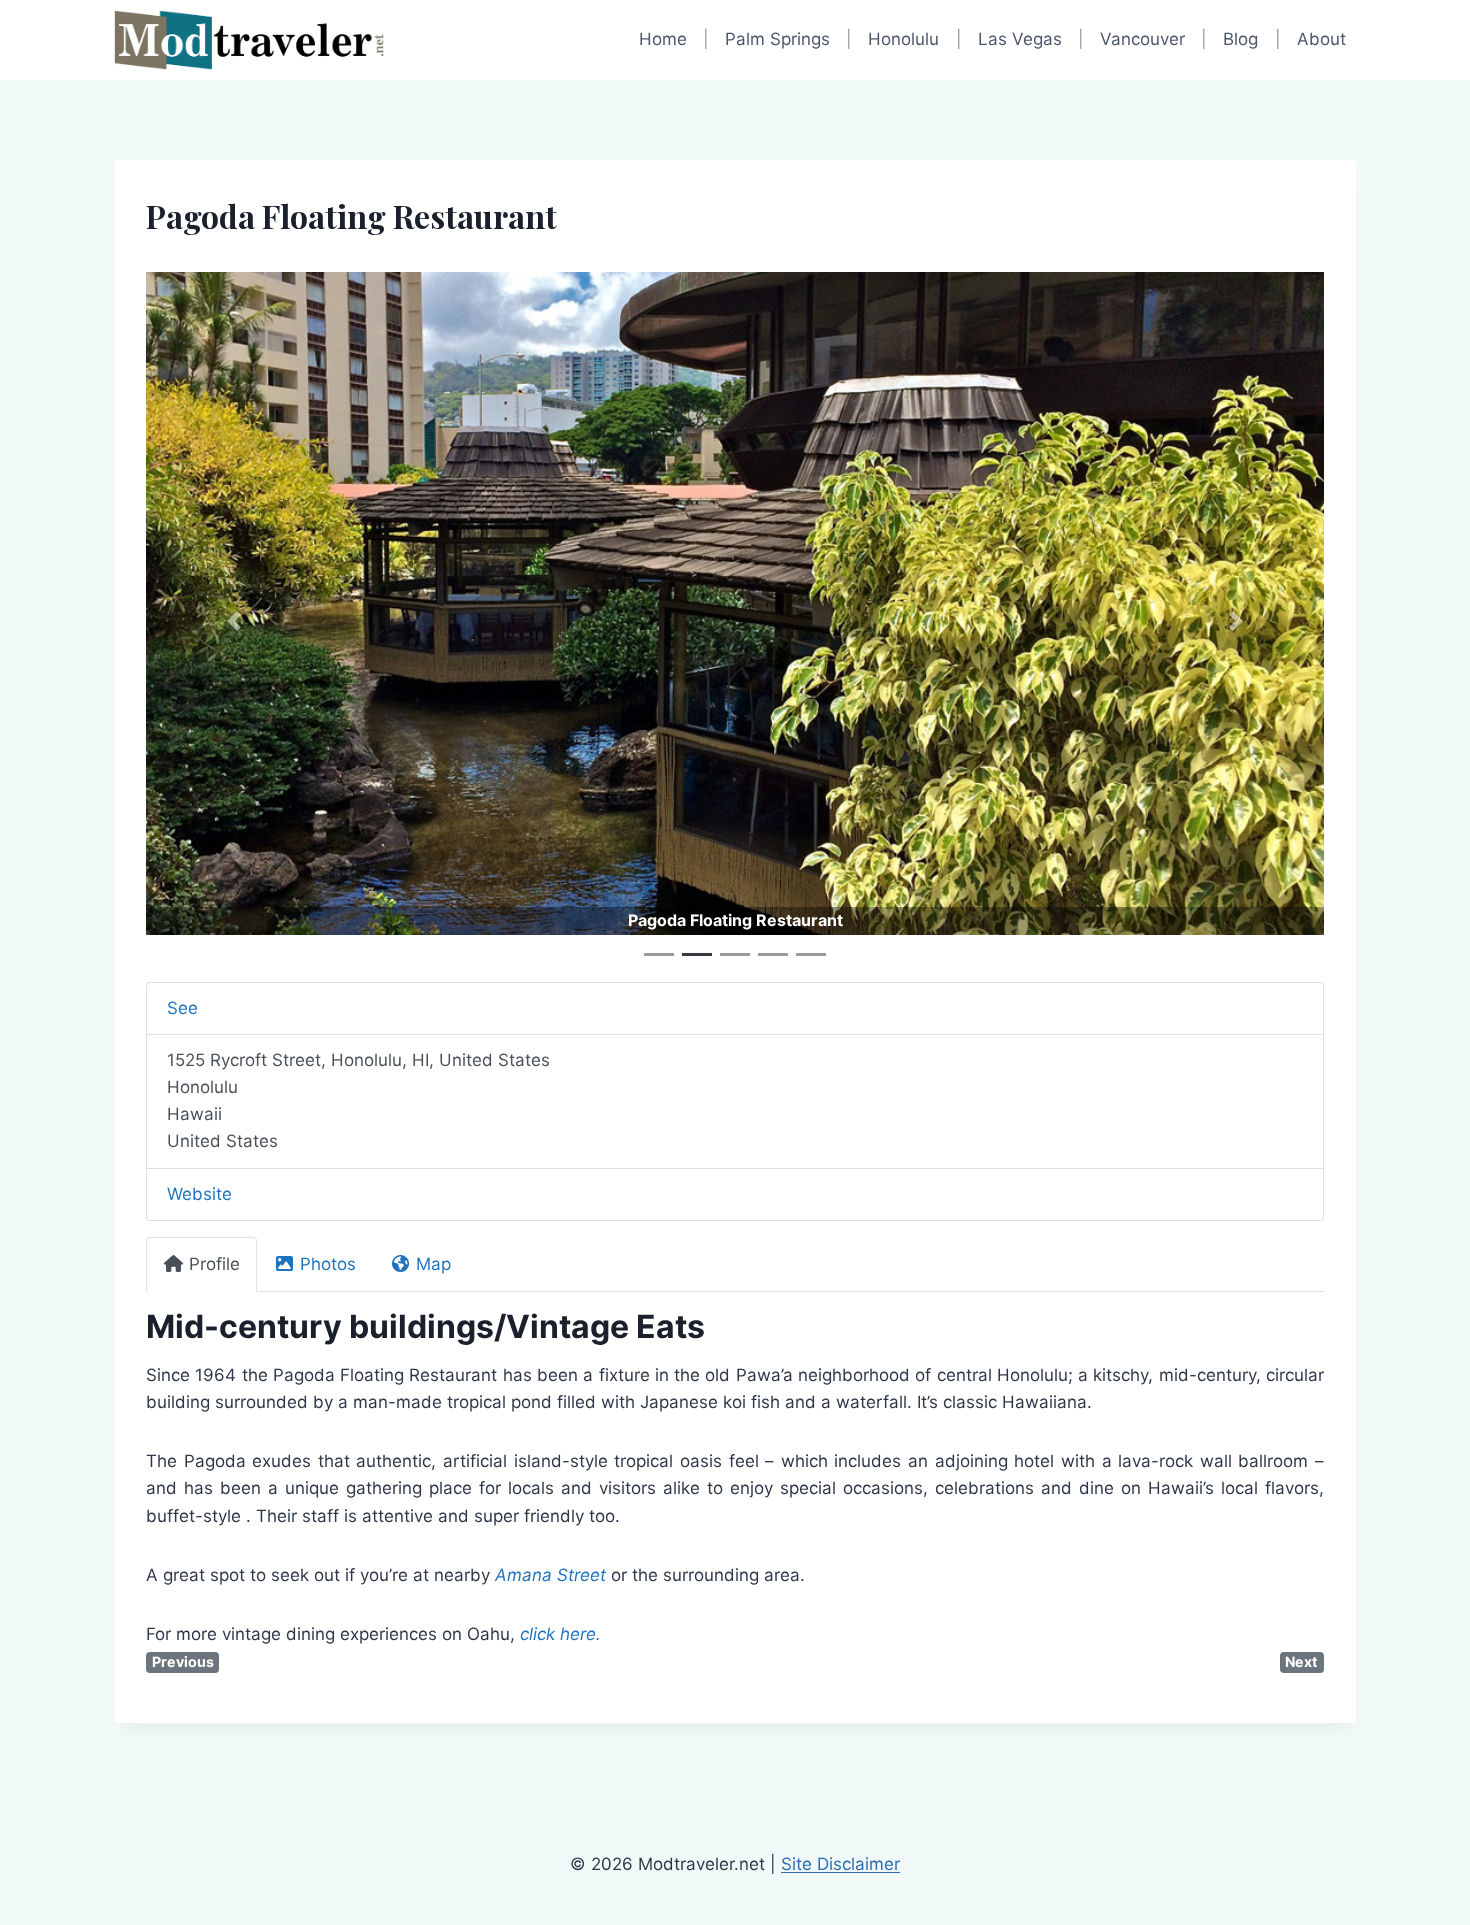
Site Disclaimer (840, 1864)
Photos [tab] (328, 1264)
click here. (560, 1634)
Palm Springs (777, 39)
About (1321, 39)
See (182, 1008)
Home (663, 39)
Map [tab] (433, 1264)
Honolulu (903, 39)
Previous (183, 1661)
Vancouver (1142, 39)
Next (1301, 1661)
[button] (234, 621)
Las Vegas (1020, 39)
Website (199, 1194)
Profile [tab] (214, 1264)
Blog (1240, 39)
